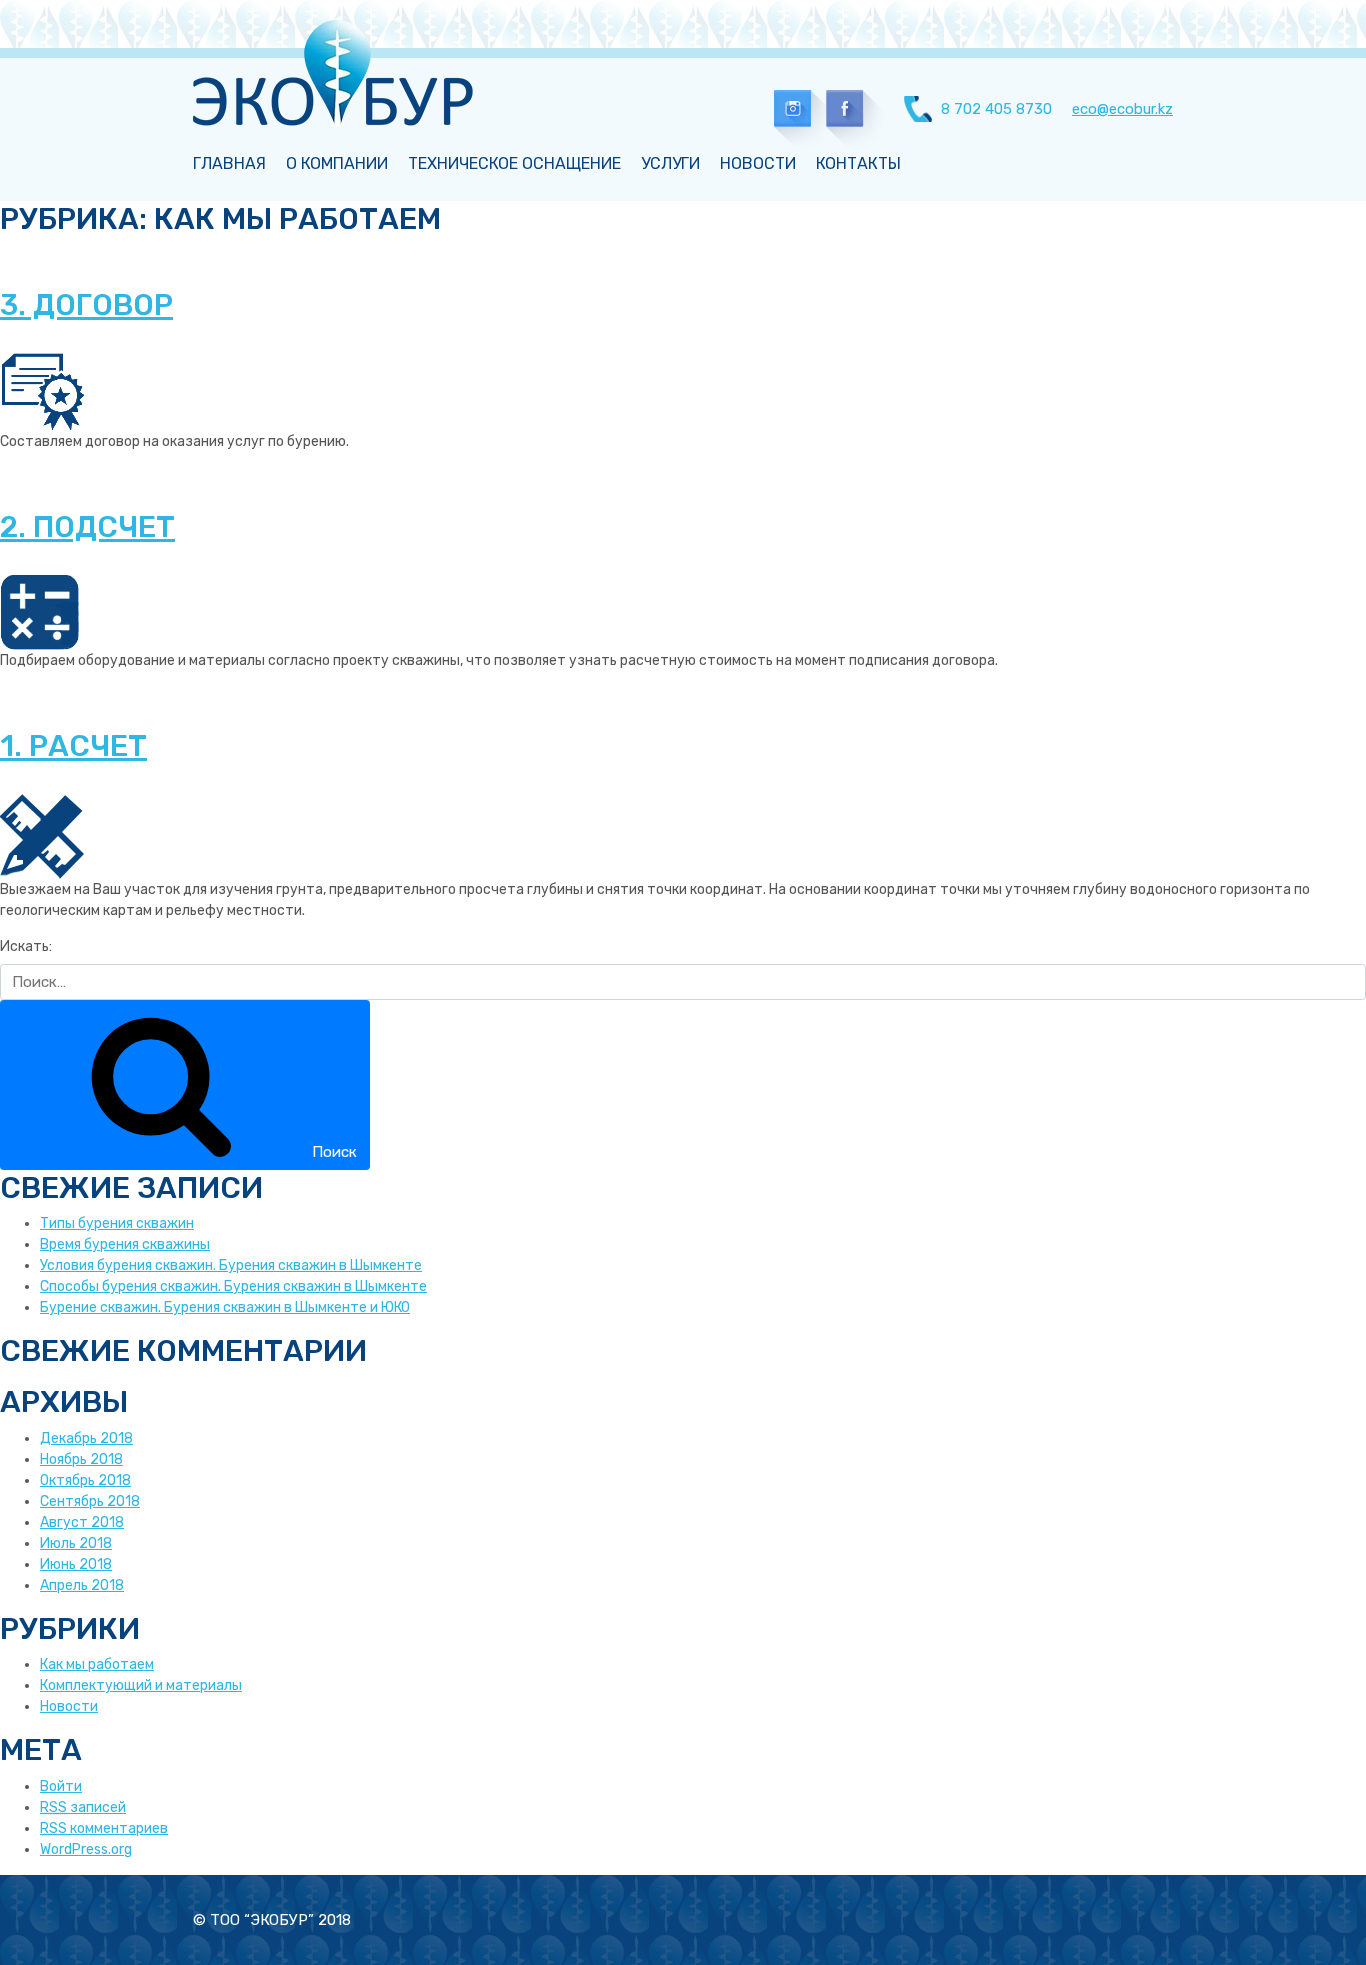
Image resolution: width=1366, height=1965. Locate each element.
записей (83, 1807)
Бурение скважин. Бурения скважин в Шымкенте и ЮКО (225, 1307)
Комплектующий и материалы (141, 1685)
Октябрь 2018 (85, 1480)
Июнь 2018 (76, 1564)
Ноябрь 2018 (81, 1459)
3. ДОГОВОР (86, 305)
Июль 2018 (76, 1543)
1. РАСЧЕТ (73, 746)
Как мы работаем (97, 1664)
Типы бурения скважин (117, 1223)
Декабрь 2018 (86, 1438)
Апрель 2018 (82, 1585)
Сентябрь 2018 (90, 1501)
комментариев (104, 1828)
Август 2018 (82, 1522)
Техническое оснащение (514, 163)
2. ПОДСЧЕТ (87, 527)
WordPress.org (86, 1849)
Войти (61, 1786)
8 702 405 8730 (996, 109)
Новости (758, 163)
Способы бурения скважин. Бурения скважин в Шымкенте (233, 1286)
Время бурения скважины (125, 1244)
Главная (229, 163)
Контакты (858, 163)
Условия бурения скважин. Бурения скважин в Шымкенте (231, 1265)
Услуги (670, 163)
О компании (337, 163)
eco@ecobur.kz (1122, 109)
